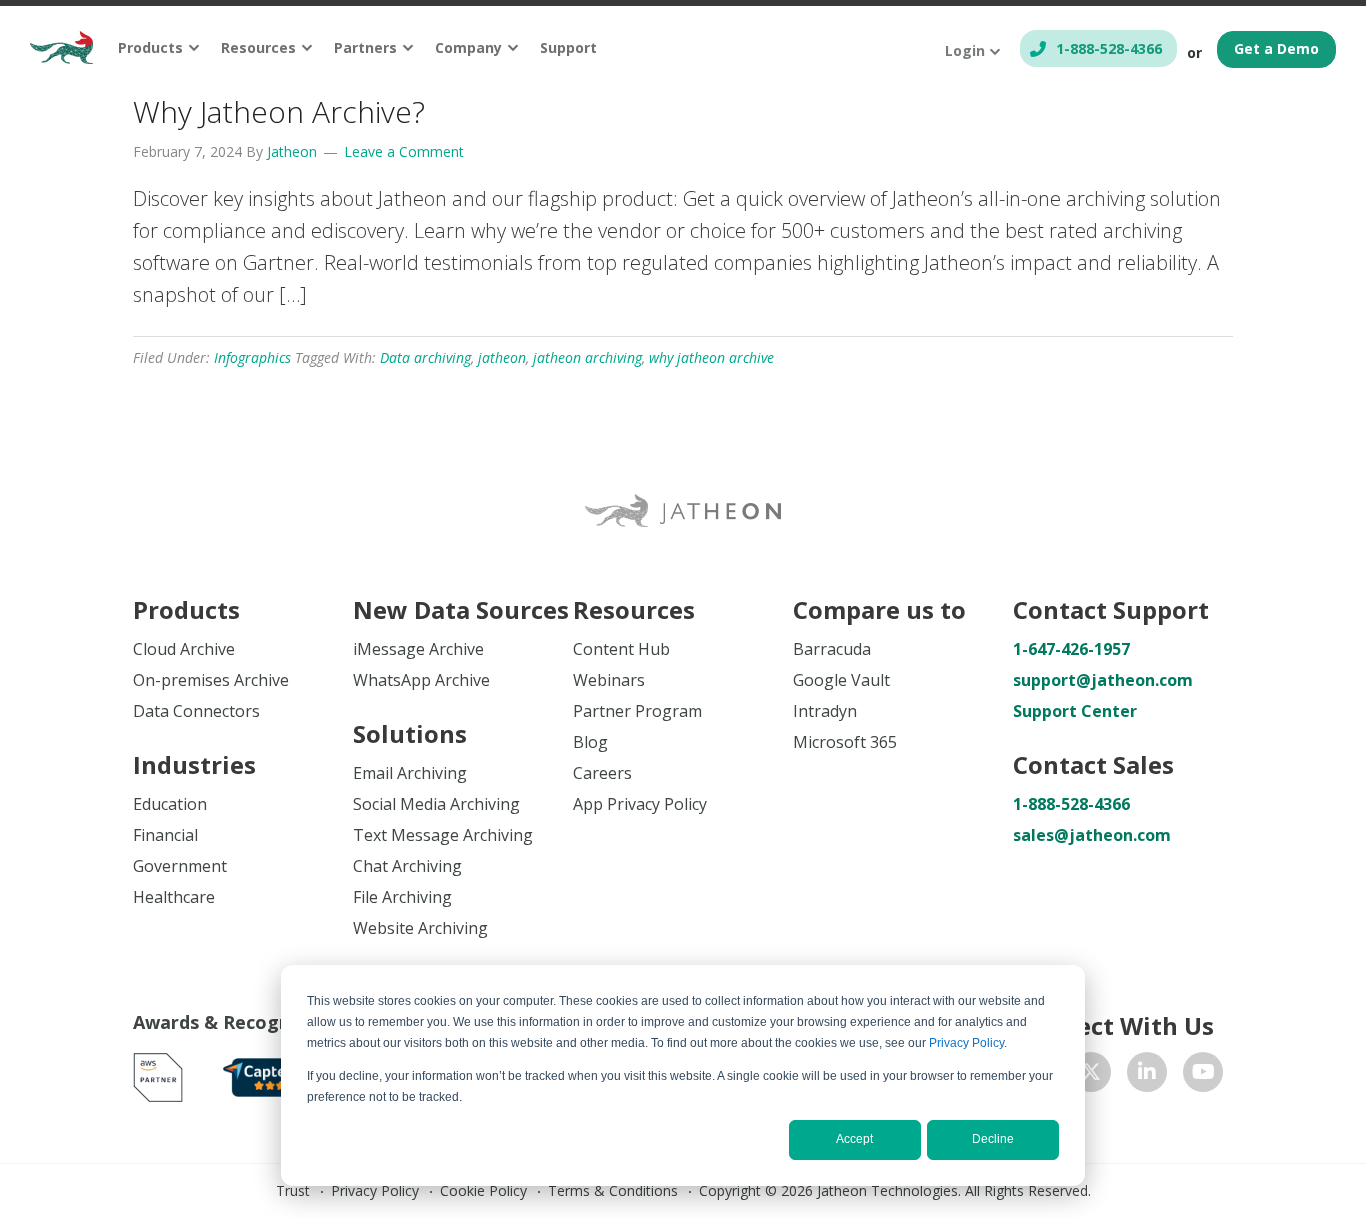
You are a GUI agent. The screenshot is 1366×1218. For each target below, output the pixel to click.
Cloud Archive (184, 649)
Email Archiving (410, 773)
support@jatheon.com (1103, 680)
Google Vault (841, 680)
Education (170, 804)
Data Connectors (196, 711)
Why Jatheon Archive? (279, 111)
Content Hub (621, 649)
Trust (293, 1190)
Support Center (1075, 711)
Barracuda (832, 649)
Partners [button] (365, 47)
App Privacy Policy (640, 804)
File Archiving (402, 897)
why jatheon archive (711, 357)
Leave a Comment (404, 151)
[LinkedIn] (1147, 1072)
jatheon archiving (587, 357)
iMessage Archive (418, 649)
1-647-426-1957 (1071, 649)
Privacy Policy (966, 1043)
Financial (165, 835)
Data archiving (425, 357)
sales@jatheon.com (1092, 835)
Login (965, 50)
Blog (590, 742)
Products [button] (150, 47)
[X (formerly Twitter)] (1091, 1072)
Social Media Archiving (436, 804)
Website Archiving (420, 928)
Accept (854, 1139)
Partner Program (637, 711)
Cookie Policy (483, 1190)
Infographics (252, 357)
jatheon (502, 357)
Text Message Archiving (443, 835)
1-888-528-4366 (1109, 48)
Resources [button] (258, 47)
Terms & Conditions (613, 1190)
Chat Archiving (407, 866)
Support (568, 47)
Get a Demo (1276, 48)
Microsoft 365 (845, 742)
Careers (602, 773)
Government (180, 866)
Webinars (609, 680)
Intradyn (825, 711)
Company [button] (468, 47)
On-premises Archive (211, 680)
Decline (993, 1139)
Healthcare (174, 897)
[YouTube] (1203, 1072)
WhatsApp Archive (421, 680)
